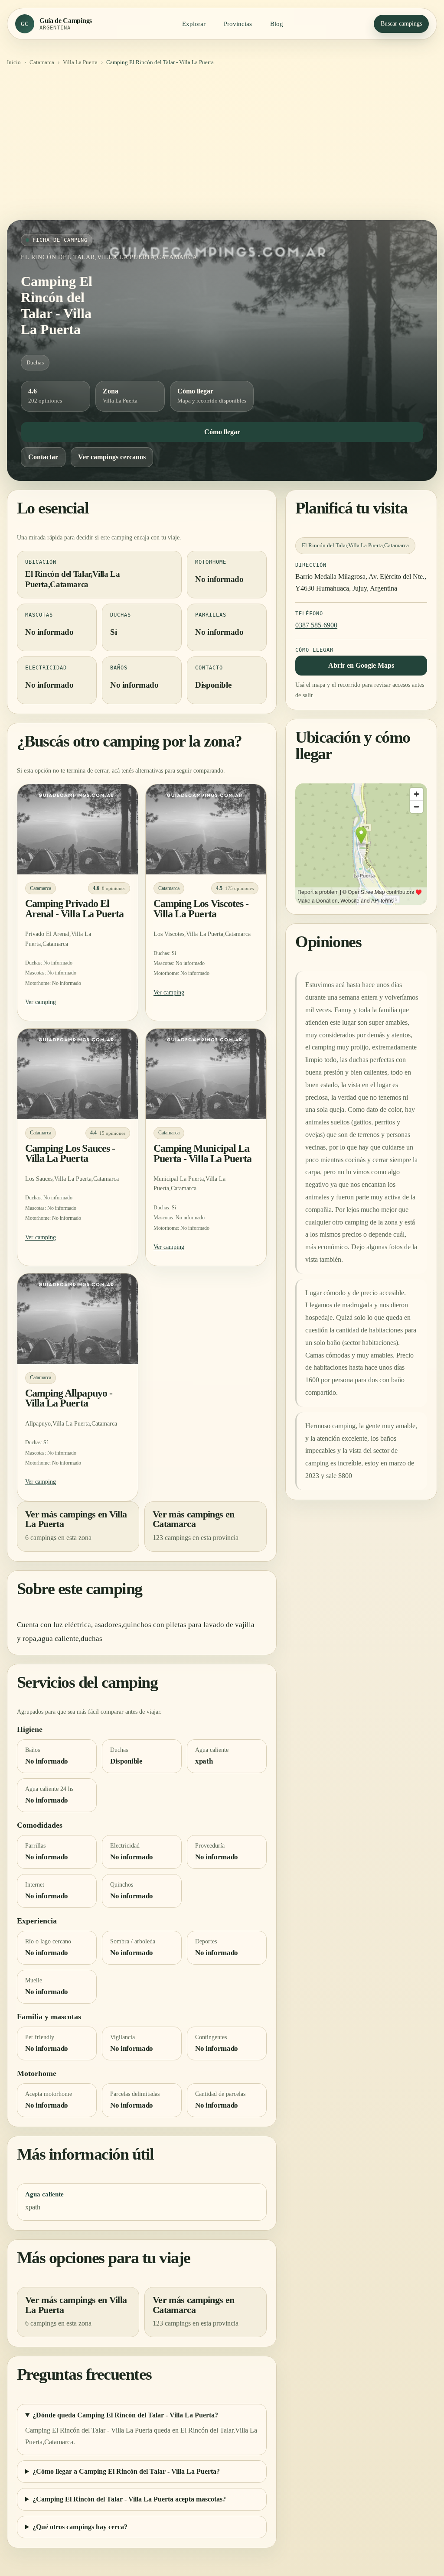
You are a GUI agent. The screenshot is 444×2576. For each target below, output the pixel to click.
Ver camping (41, 1002)
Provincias (238, 24)
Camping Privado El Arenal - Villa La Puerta (74, 909)
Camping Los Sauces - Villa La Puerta (70, 1153)
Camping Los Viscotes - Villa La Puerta (201, 909)
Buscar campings (401, 24)
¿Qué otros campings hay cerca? (80, 2527)
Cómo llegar (222, 432)
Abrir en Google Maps (361, 665)
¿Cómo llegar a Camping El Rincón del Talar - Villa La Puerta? (126, 2471)
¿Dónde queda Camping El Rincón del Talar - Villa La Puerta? (125, 2415)
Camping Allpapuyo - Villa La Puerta (69, 1398)
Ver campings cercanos (112, 457)
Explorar (194, 24)
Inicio (14, 62)
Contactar (43, 457)
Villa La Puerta (80, 62)
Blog (277, 24)
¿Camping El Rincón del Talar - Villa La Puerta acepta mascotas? (129, 2499)
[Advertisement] (222, 146)
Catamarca (42, 62)
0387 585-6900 (316, 625)
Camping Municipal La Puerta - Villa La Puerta (202, 1153)
